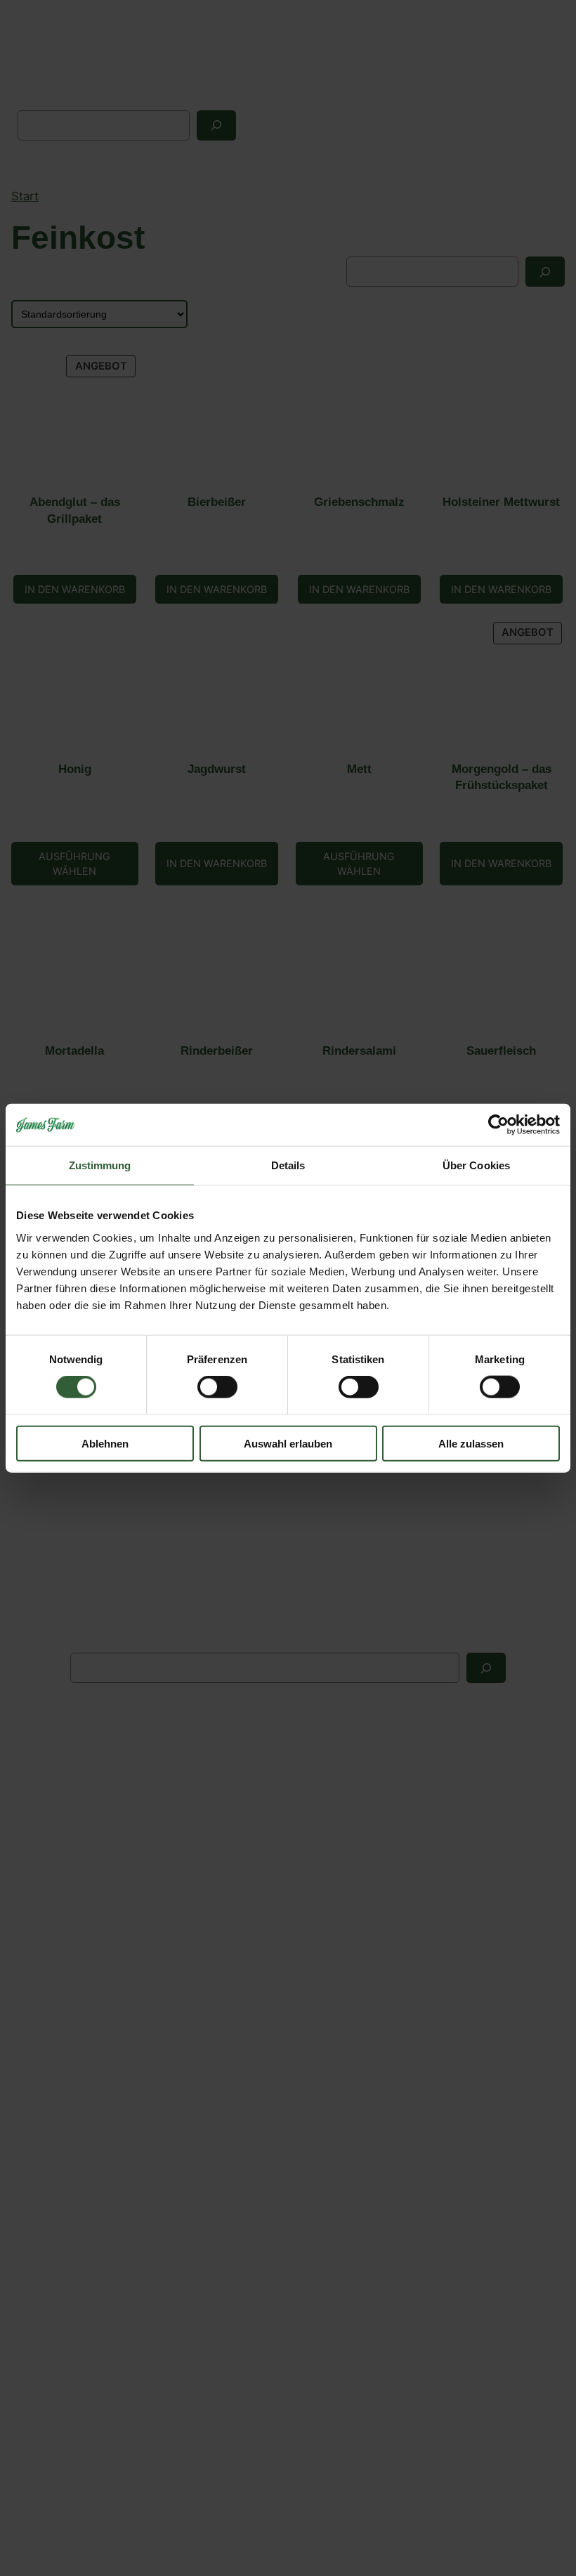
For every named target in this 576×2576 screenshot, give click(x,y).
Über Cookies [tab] (476, 1165)
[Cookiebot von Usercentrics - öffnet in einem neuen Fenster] (498, 1125)
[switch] (217, 1387)
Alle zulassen (471, 1443)
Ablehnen (105, 1443)
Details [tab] (288, 1165)
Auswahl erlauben (288, 1443)
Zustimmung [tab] (100, 1165)
